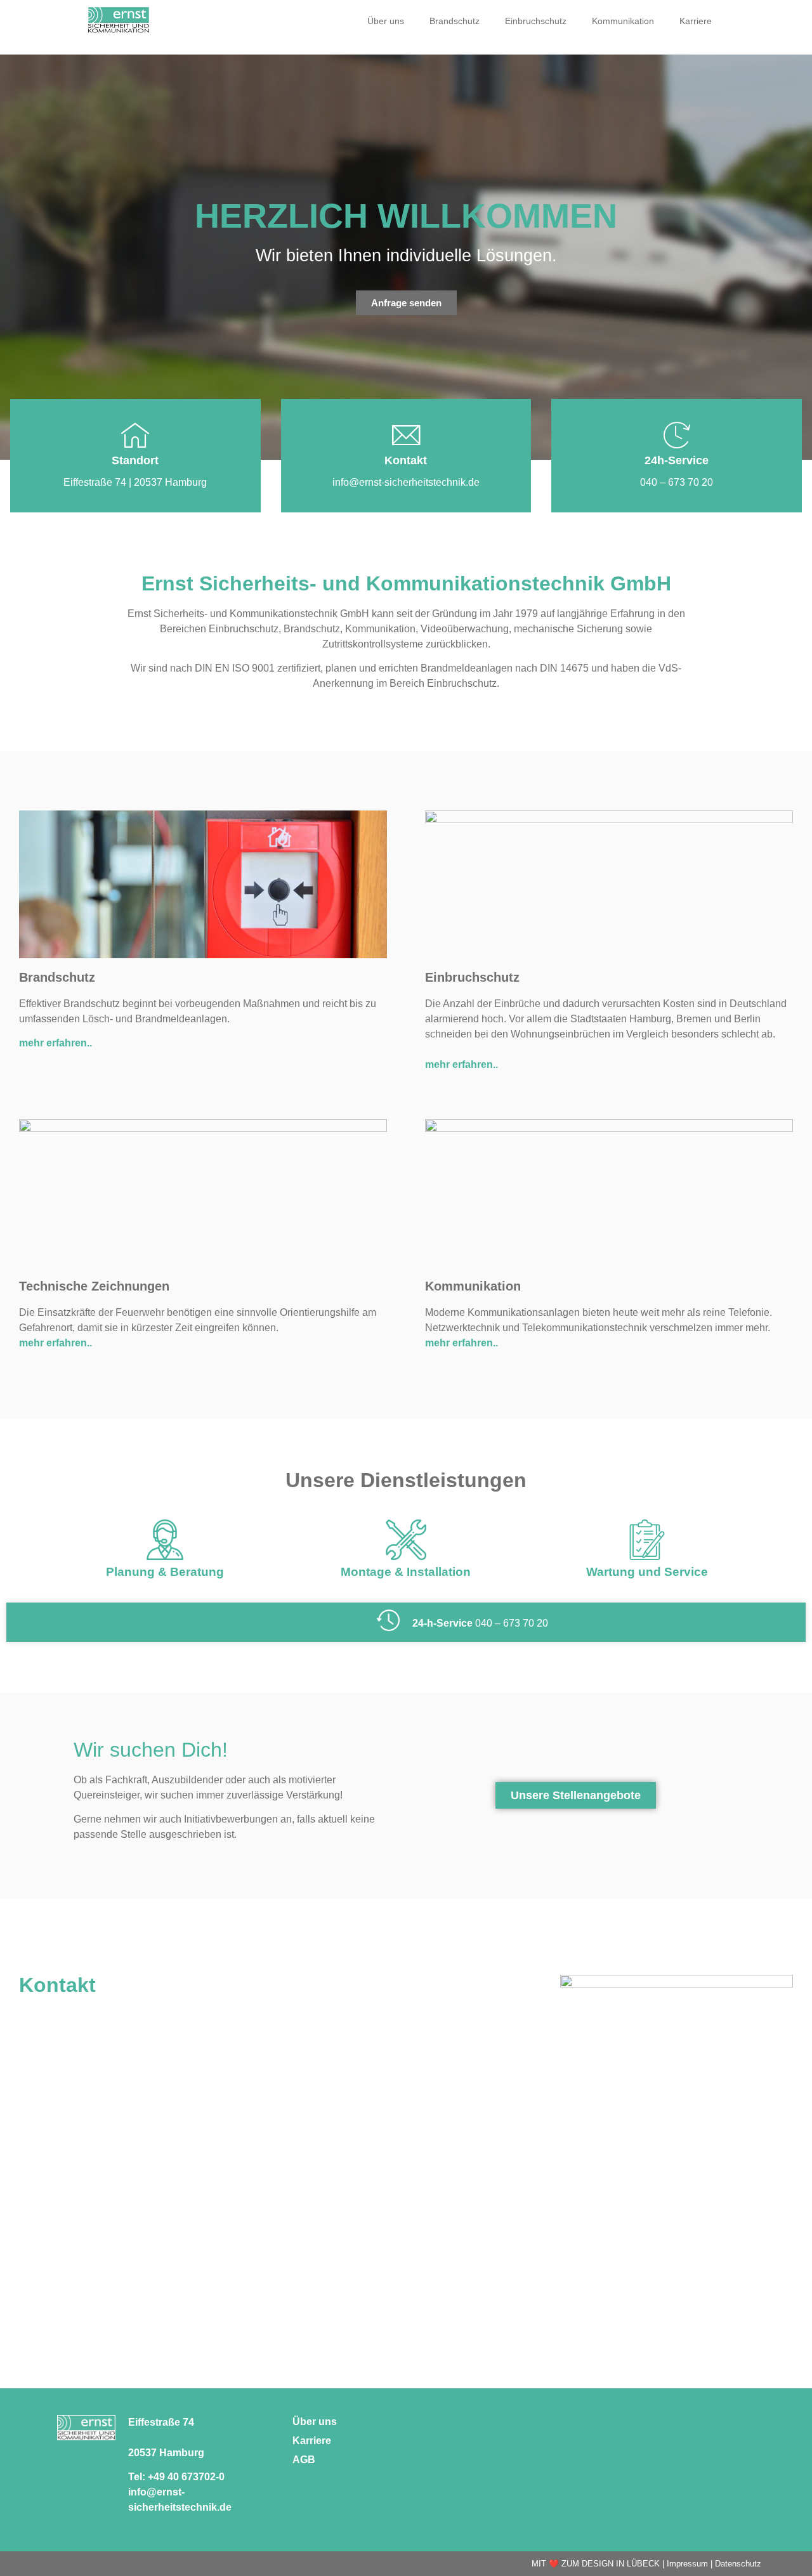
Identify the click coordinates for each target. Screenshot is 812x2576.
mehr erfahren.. (56, 1043)
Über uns (386, 21)
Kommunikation (623, 21)
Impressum (687, 2564)
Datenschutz (738, 2564)
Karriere (696, 21)
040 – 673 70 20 (512, 1623)
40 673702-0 (196, 2477)
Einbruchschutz (536, 21)
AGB (304, 2460)
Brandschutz (455, 21)
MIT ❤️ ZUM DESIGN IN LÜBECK (596, 2564)
